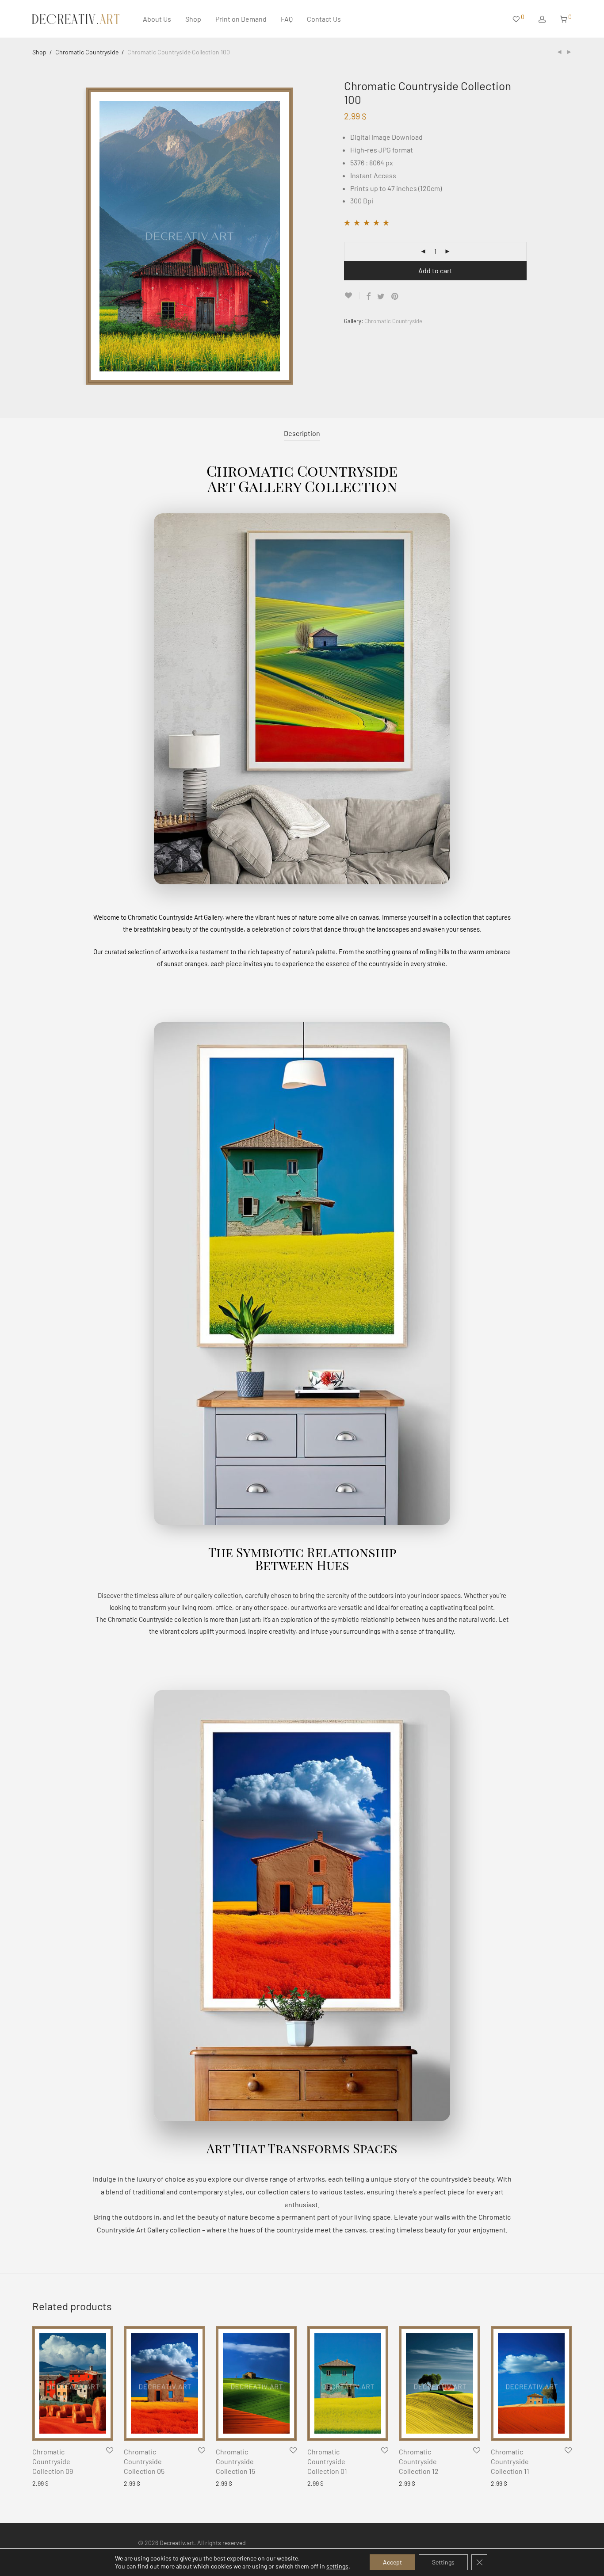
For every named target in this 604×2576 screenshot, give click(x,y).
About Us (157, 19)
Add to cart (435, 270)
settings (337, 2566)
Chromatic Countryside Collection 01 (327, 2461)
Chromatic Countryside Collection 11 (510, 2461)
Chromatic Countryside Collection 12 (419, 2461)
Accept (392, 2562)
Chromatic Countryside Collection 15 (235, 2461)
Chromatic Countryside (87, 52)
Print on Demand (241, 19)
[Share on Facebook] (368, 296)
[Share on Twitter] (381, 296)
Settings (443, 2562)
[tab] (302, 434)
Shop (193, 19)
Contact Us (324, 19)
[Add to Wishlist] (352, 296)
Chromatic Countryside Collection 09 (53, 2461)
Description (302, 433)
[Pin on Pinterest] (395, 296)
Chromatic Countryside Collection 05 (144, 2461)
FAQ (287, 19)
